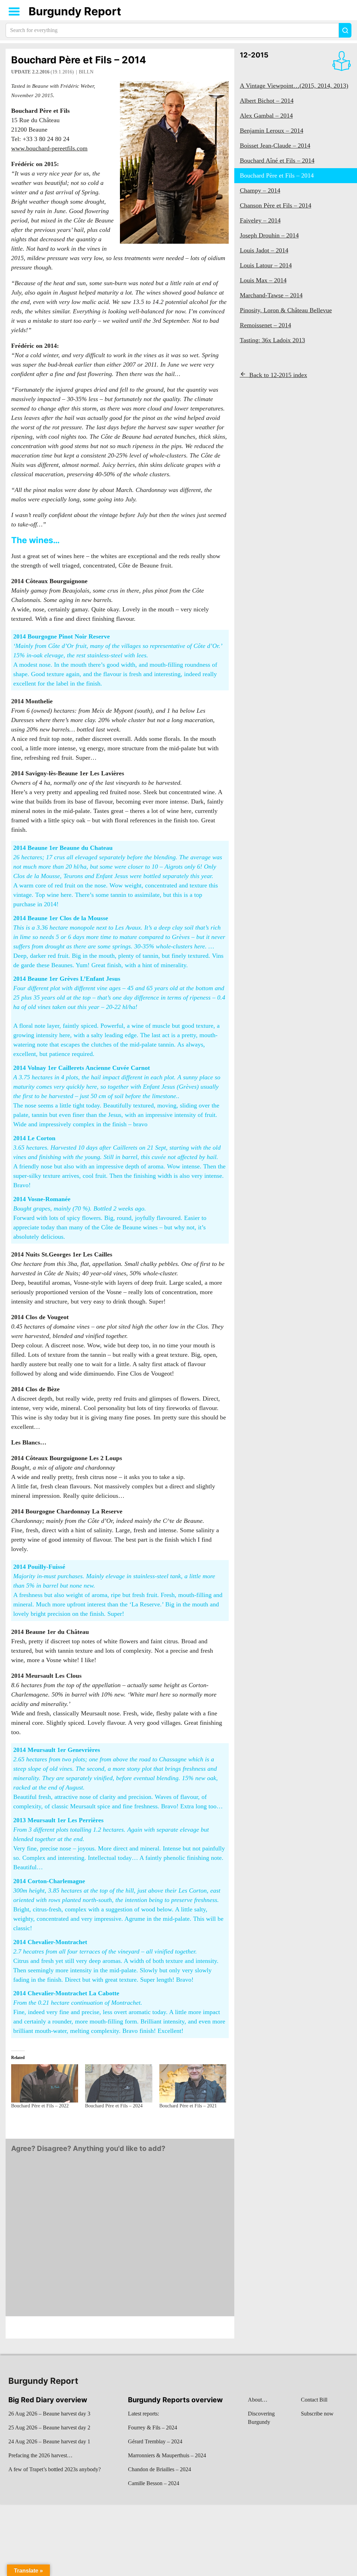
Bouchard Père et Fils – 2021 (188, 2106)
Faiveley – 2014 (260, 220)
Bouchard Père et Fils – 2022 (40, 2106)
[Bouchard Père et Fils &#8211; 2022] (45, 2083)
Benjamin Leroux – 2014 (272, 131)
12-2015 (254, 55)
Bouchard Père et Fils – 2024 (114, 2106)
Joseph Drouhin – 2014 (269, 235)
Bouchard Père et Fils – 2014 (79, 60)
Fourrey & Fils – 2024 (153, 2428)
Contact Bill (314, 2400)
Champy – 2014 (260, 190)
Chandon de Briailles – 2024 (159, 2469)
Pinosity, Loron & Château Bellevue (286, 310)
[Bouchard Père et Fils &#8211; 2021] (193, 2083)
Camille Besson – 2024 (154, 2483)
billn (86, 72)
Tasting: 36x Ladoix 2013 (272, 340)
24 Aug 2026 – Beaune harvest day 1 (49, 2441)
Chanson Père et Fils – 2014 (276, 205)
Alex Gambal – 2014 (266, 116)
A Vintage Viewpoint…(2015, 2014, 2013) (294, 86)
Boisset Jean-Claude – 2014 (275, 146)
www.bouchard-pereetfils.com (49, 148)
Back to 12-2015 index (278, 375)
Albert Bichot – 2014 (267, 101)
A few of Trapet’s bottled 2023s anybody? (55, 2469)
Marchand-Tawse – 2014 (271, 295)
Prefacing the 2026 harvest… (40, 2455)
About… (258, 2400)
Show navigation (14, 11)
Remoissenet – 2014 (265, 325)
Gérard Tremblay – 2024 (155, 2441)
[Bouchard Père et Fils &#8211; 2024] (119, 2083)
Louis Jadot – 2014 (264, 250)
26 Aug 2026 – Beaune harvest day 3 (49, 2414)
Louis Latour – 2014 (266, 265)
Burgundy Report (75, 11)
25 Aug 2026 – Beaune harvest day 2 (49, 2428)
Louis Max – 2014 (263, 280)
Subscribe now (317, 2414)
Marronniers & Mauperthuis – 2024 (167, 2455)
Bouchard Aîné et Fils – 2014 (277, 160)
